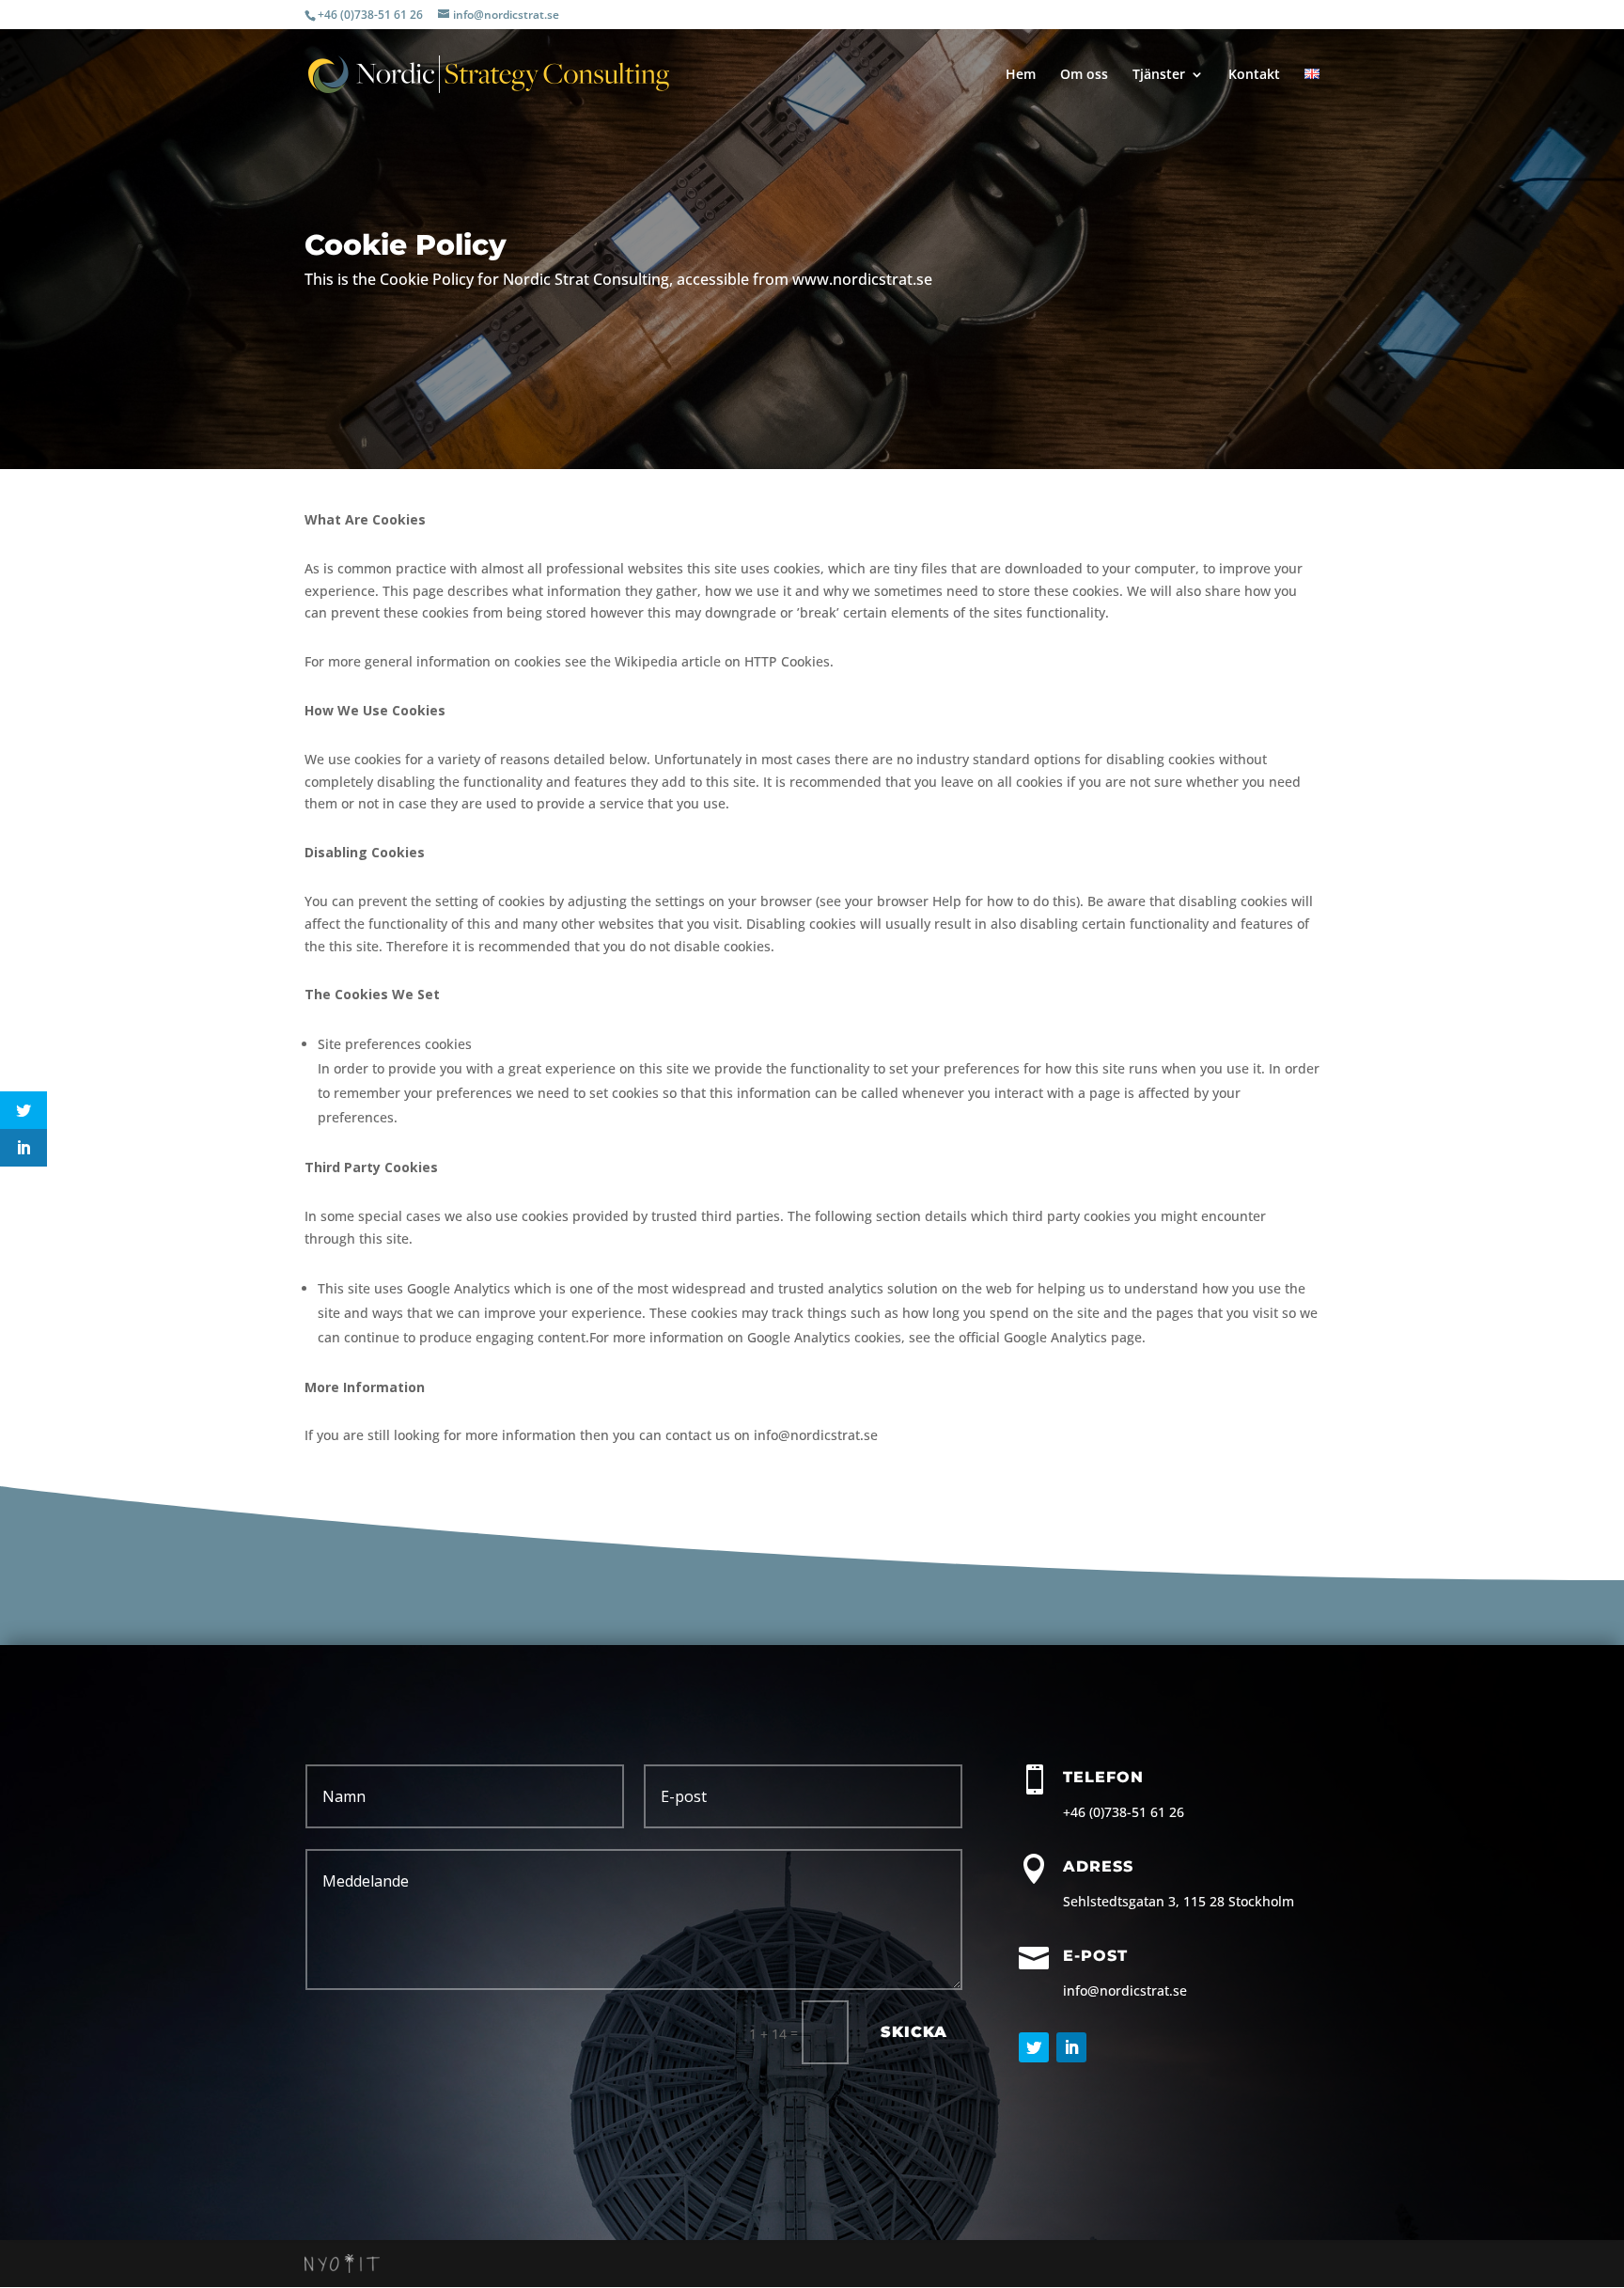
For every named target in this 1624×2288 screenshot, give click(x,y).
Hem (1021, 75)
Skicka (914, 2032)
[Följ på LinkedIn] (1071, 2047)
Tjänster (1159, 75)
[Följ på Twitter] (1034, 2047)
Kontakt (1254, 75)
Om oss (1084, 75)
